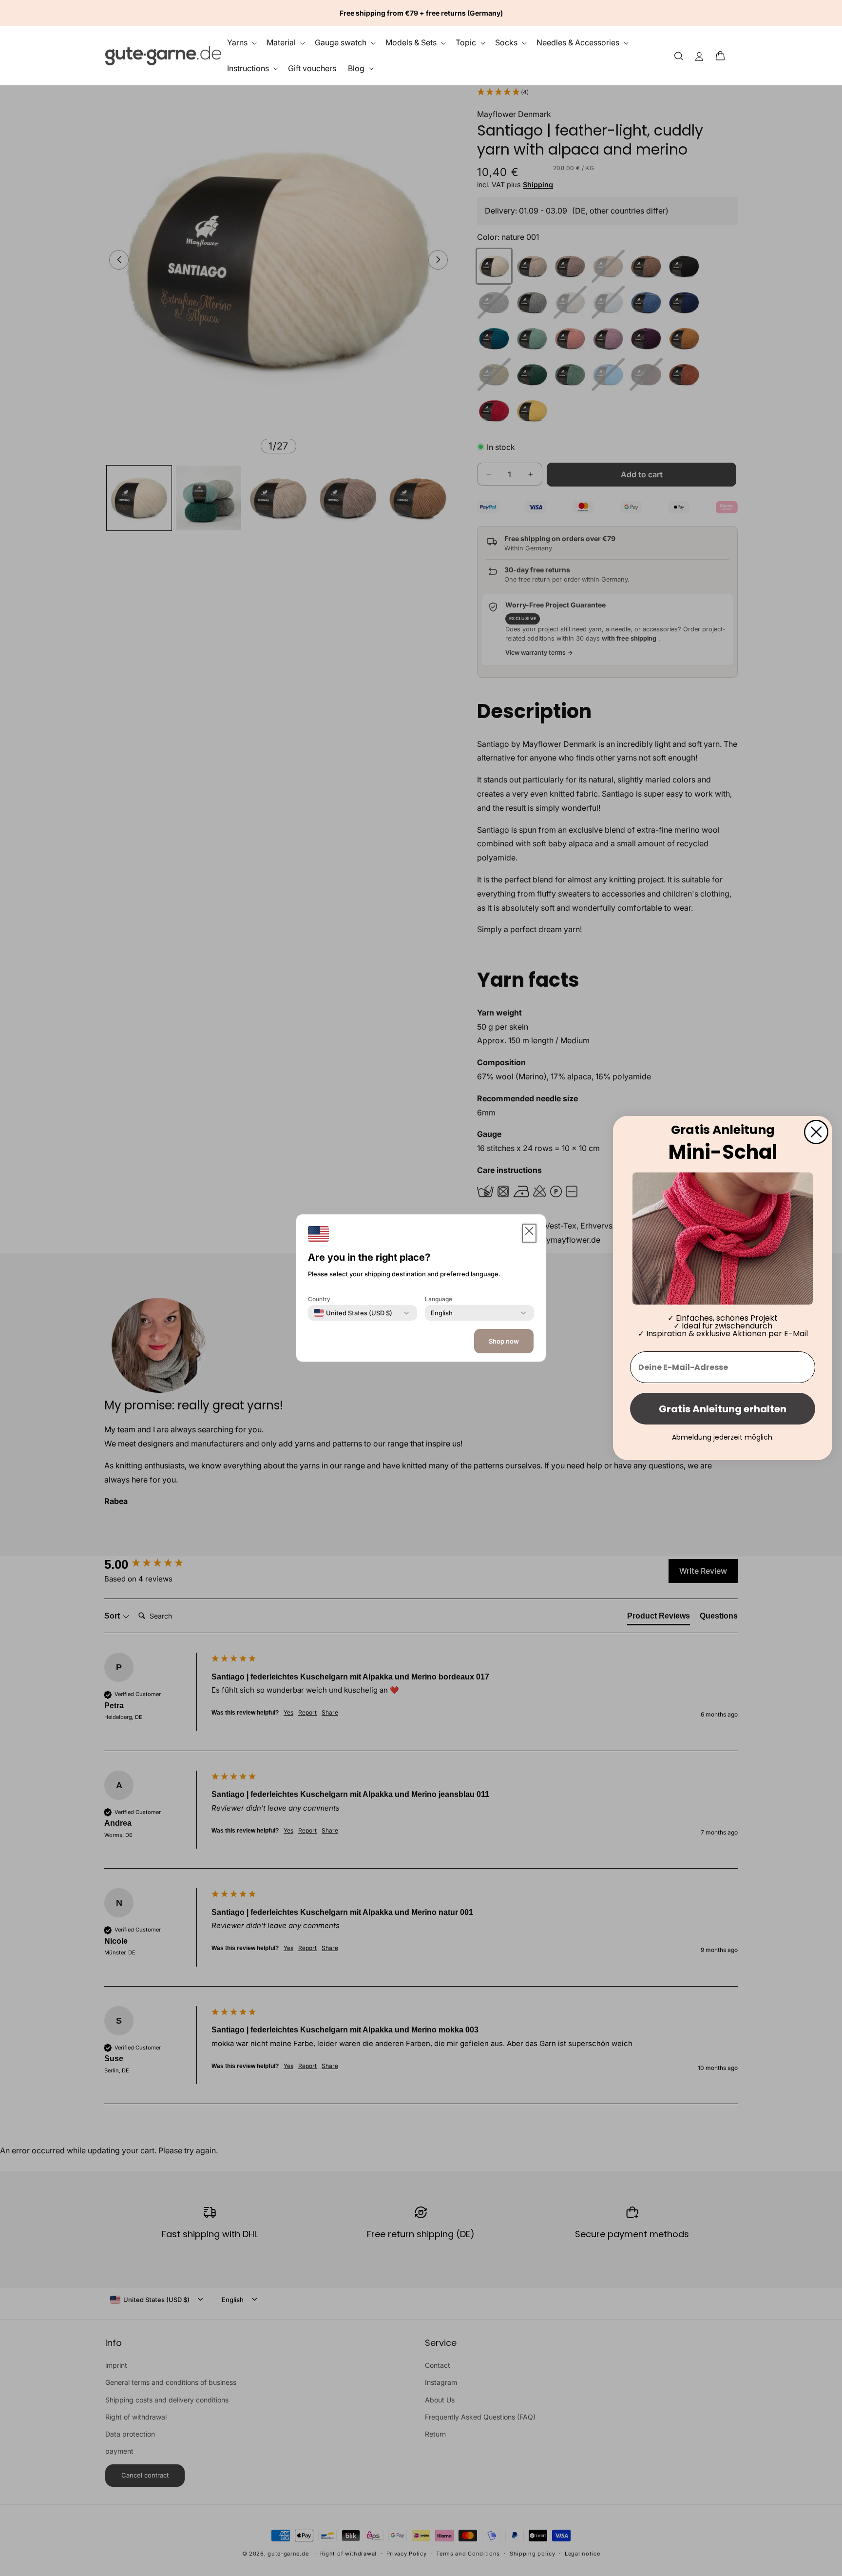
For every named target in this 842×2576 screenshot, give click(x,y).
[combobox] (353, 1313)
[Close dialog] (816, 1132)
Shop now (504, 1341)
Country (319, 1299)
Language (439, 1299)
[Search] (679, 55)
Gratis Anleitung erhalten (723, 1409)
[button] (723, 56)
